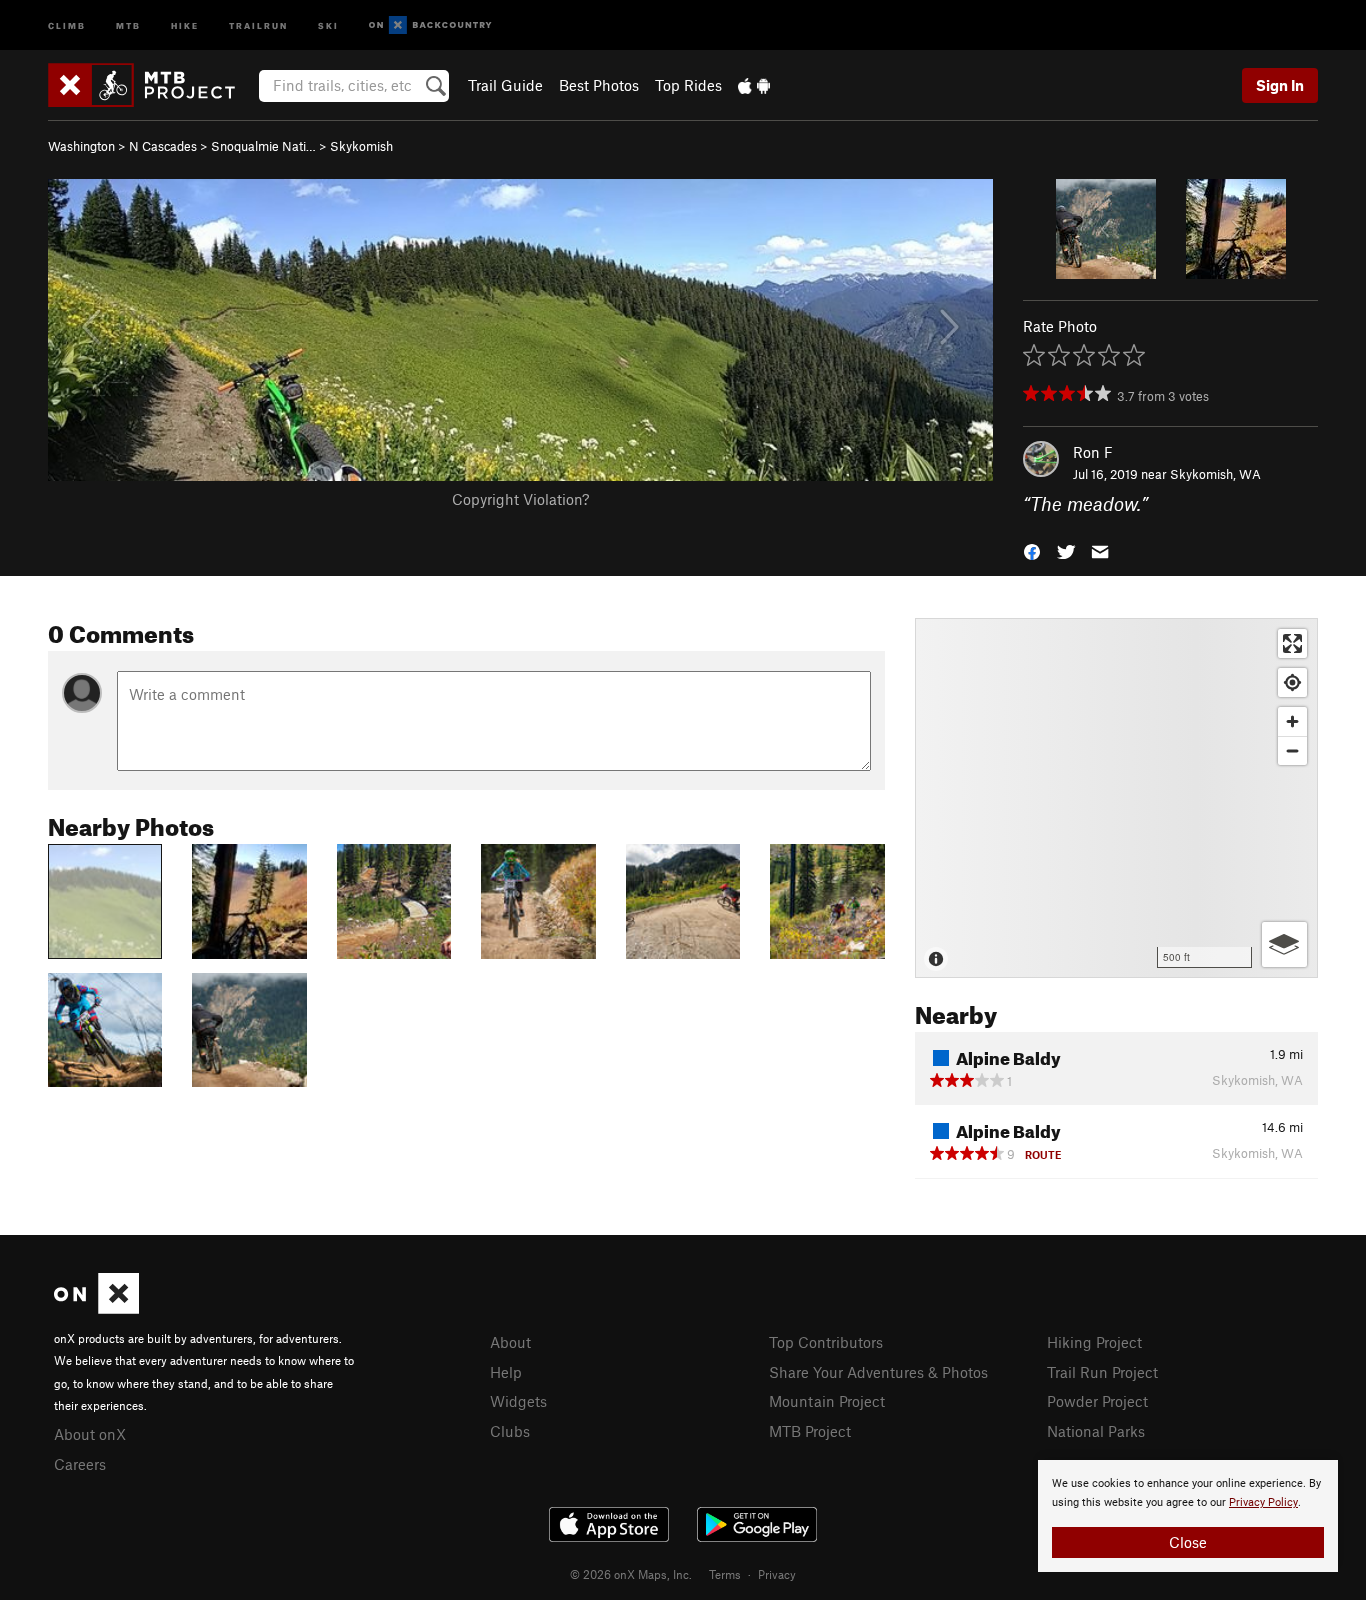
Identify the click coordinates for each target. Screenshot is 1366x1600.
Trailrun (258, 24)
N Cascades (163, 146)
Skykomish (361, 146)
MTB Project (810, 1431)
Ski (328, 24)
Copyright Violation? (520, 499)
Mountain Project (827, 1401)
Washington (81, 146)
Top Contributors (826, 1342)
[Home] (151, 85)
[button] (1032, 550)
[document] (1188, 1516)
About (510, 1342)
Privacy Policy (1263, 1502)
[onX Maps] (96, 1308)
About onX (90, 1434)
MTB (128, 24)
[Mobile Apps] (754, 85)
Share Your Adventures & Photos (878, 1372)
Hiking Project (1094, 1342)
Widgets (518, 1401)
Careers (80, 1464)
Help (506, 1372)
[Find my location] (1292, 682)
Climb (67, 24)
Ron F (1093, 452)
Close (1188, 1542)
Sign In (1280, 85)
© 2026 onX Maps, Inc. (631, 1574)
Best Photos (599, 85)
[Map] (1116, 798)
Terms (725, 1574)
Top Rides (688, 85)
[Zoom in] (1292, 721)
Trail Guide (505, 85)
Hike (185, 24)
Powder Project (1097, 1401)
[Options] (1284, 944)
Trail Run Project (1102, 1372)
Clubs (510, 1431)
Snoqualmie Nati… (263, 146)
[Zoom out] (1292, 750)
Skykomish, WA (1215, 474)
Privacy (777, 1574)
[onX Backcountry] (430, 25)
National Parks (1096, 1431)
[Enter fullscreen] (1292, 643)
